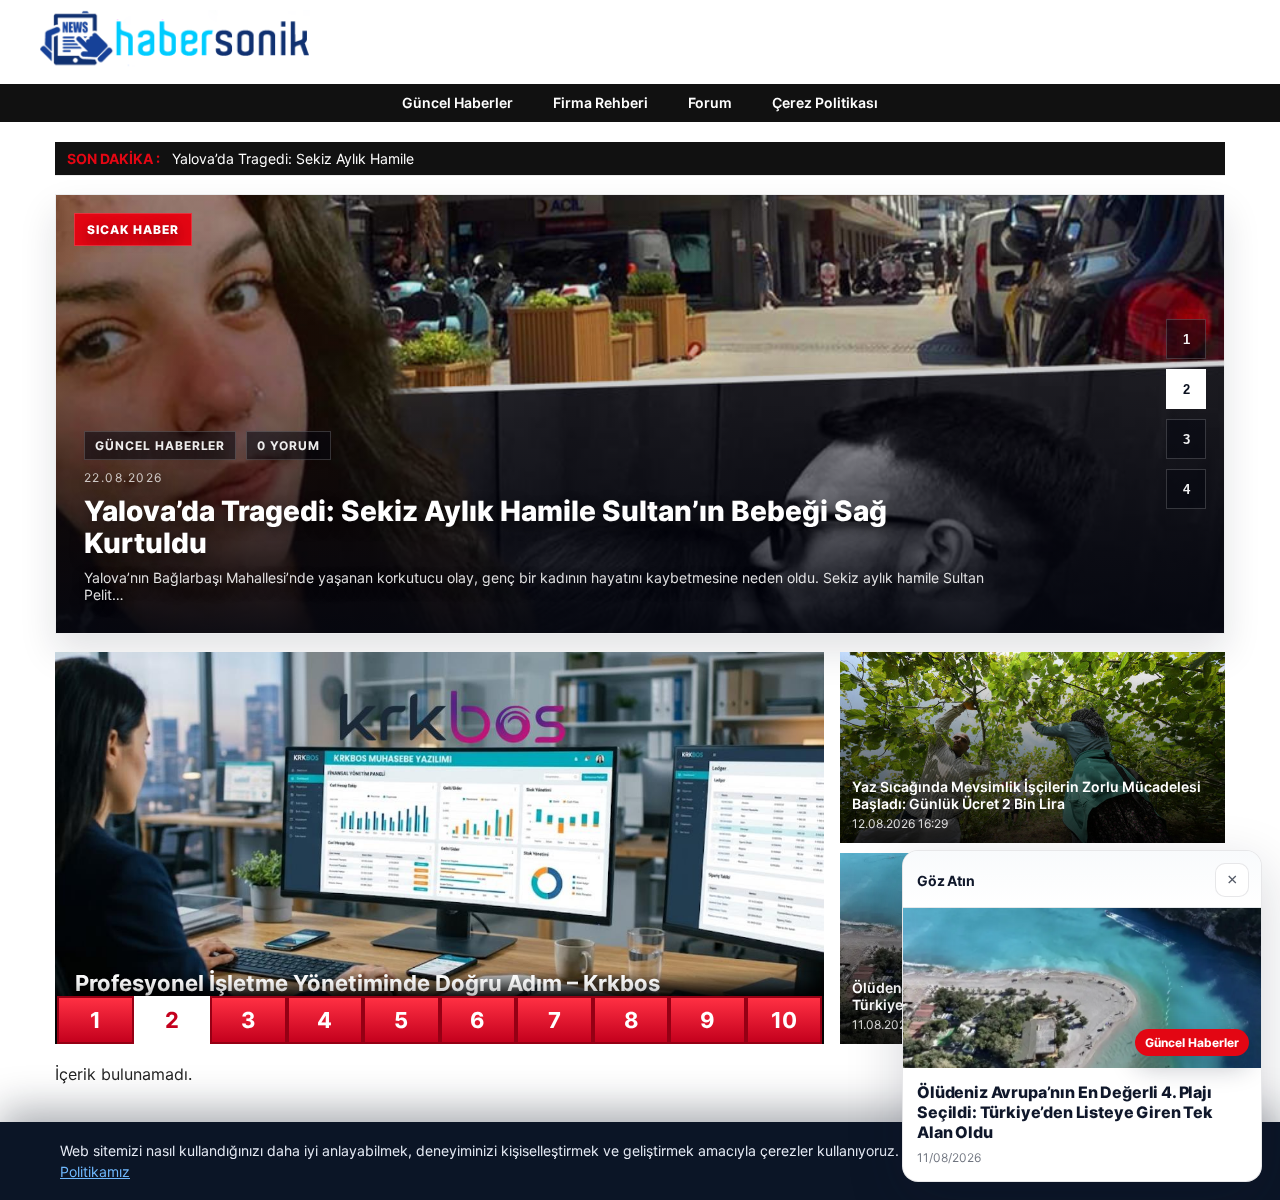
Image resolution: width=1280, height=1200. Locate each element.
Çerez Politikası (825, 102)
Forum (710, 102)
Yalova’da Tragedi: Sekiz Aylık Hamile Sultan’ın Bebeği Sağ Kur (375, 158)
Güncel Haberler (457, 102)
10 (784, 1020)
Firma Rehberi (600, 102)
